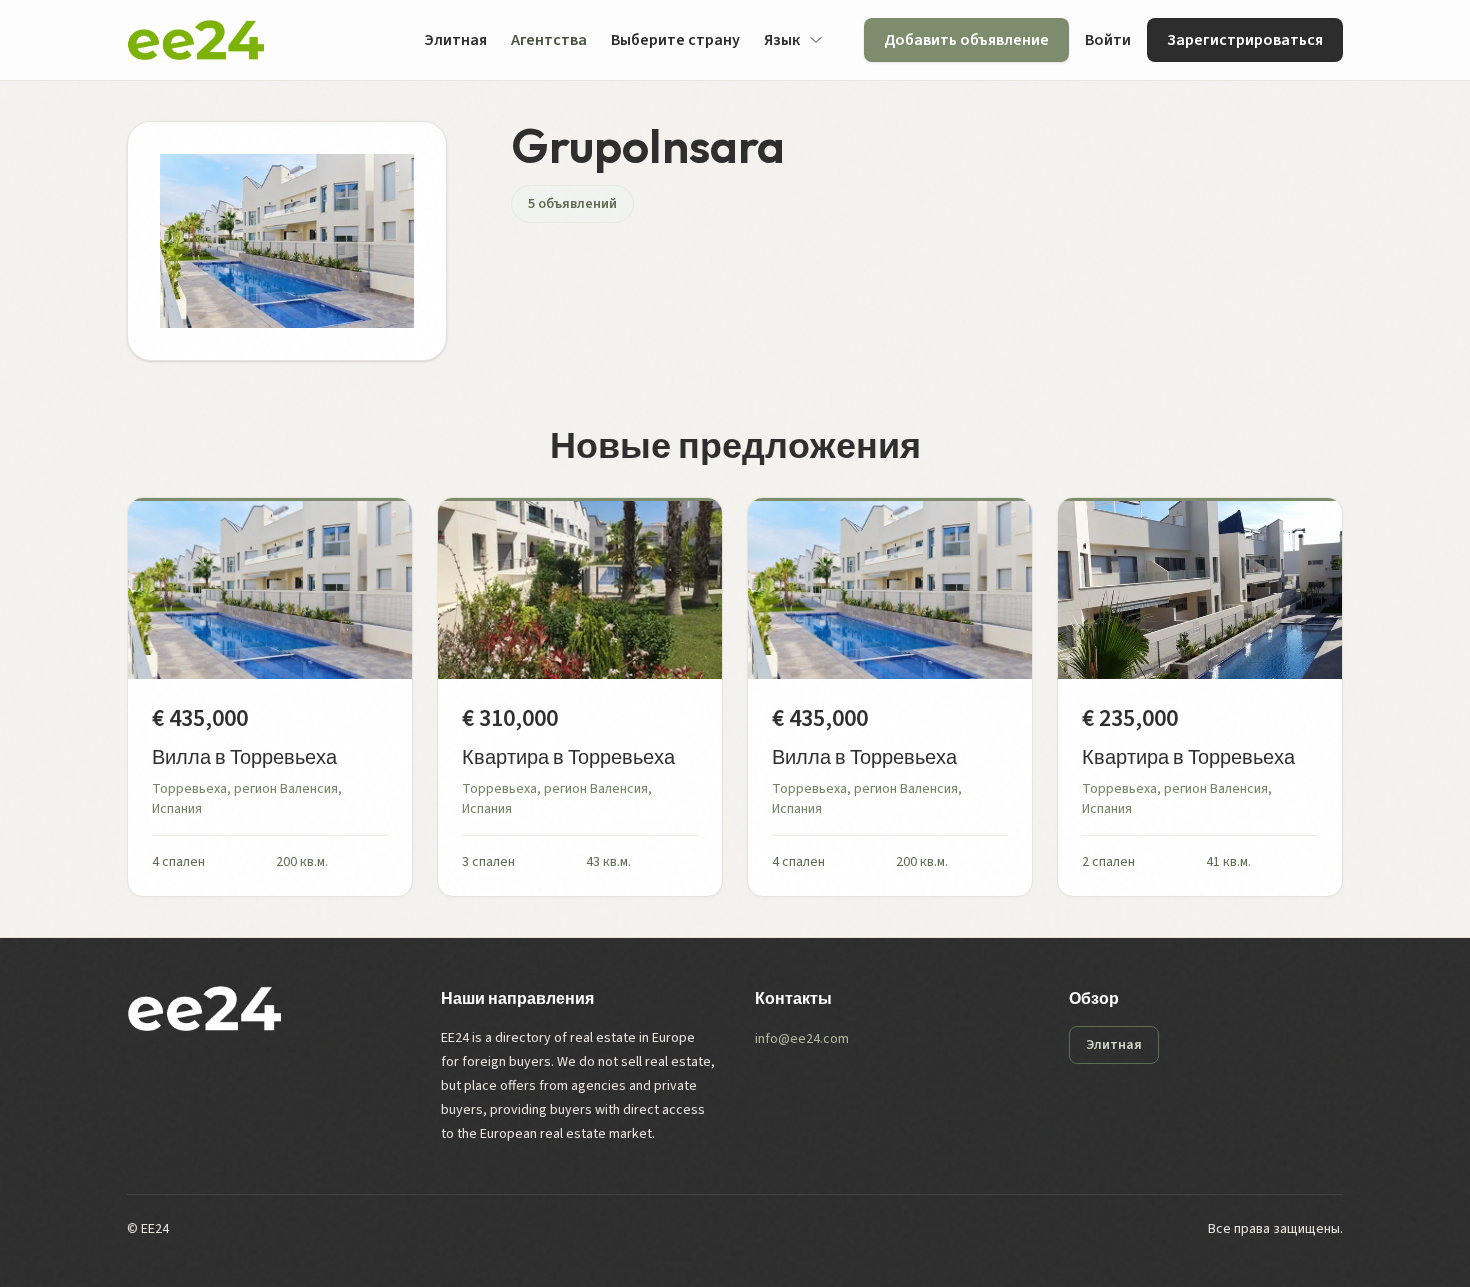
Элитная (455, 40)
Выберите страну (675, 40)
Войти (1108, 40)
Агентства (549, 40)
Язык (782, 40)
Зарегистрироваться (1245, 40)
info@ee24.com (802, 1039)
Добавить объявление (966, 40)
